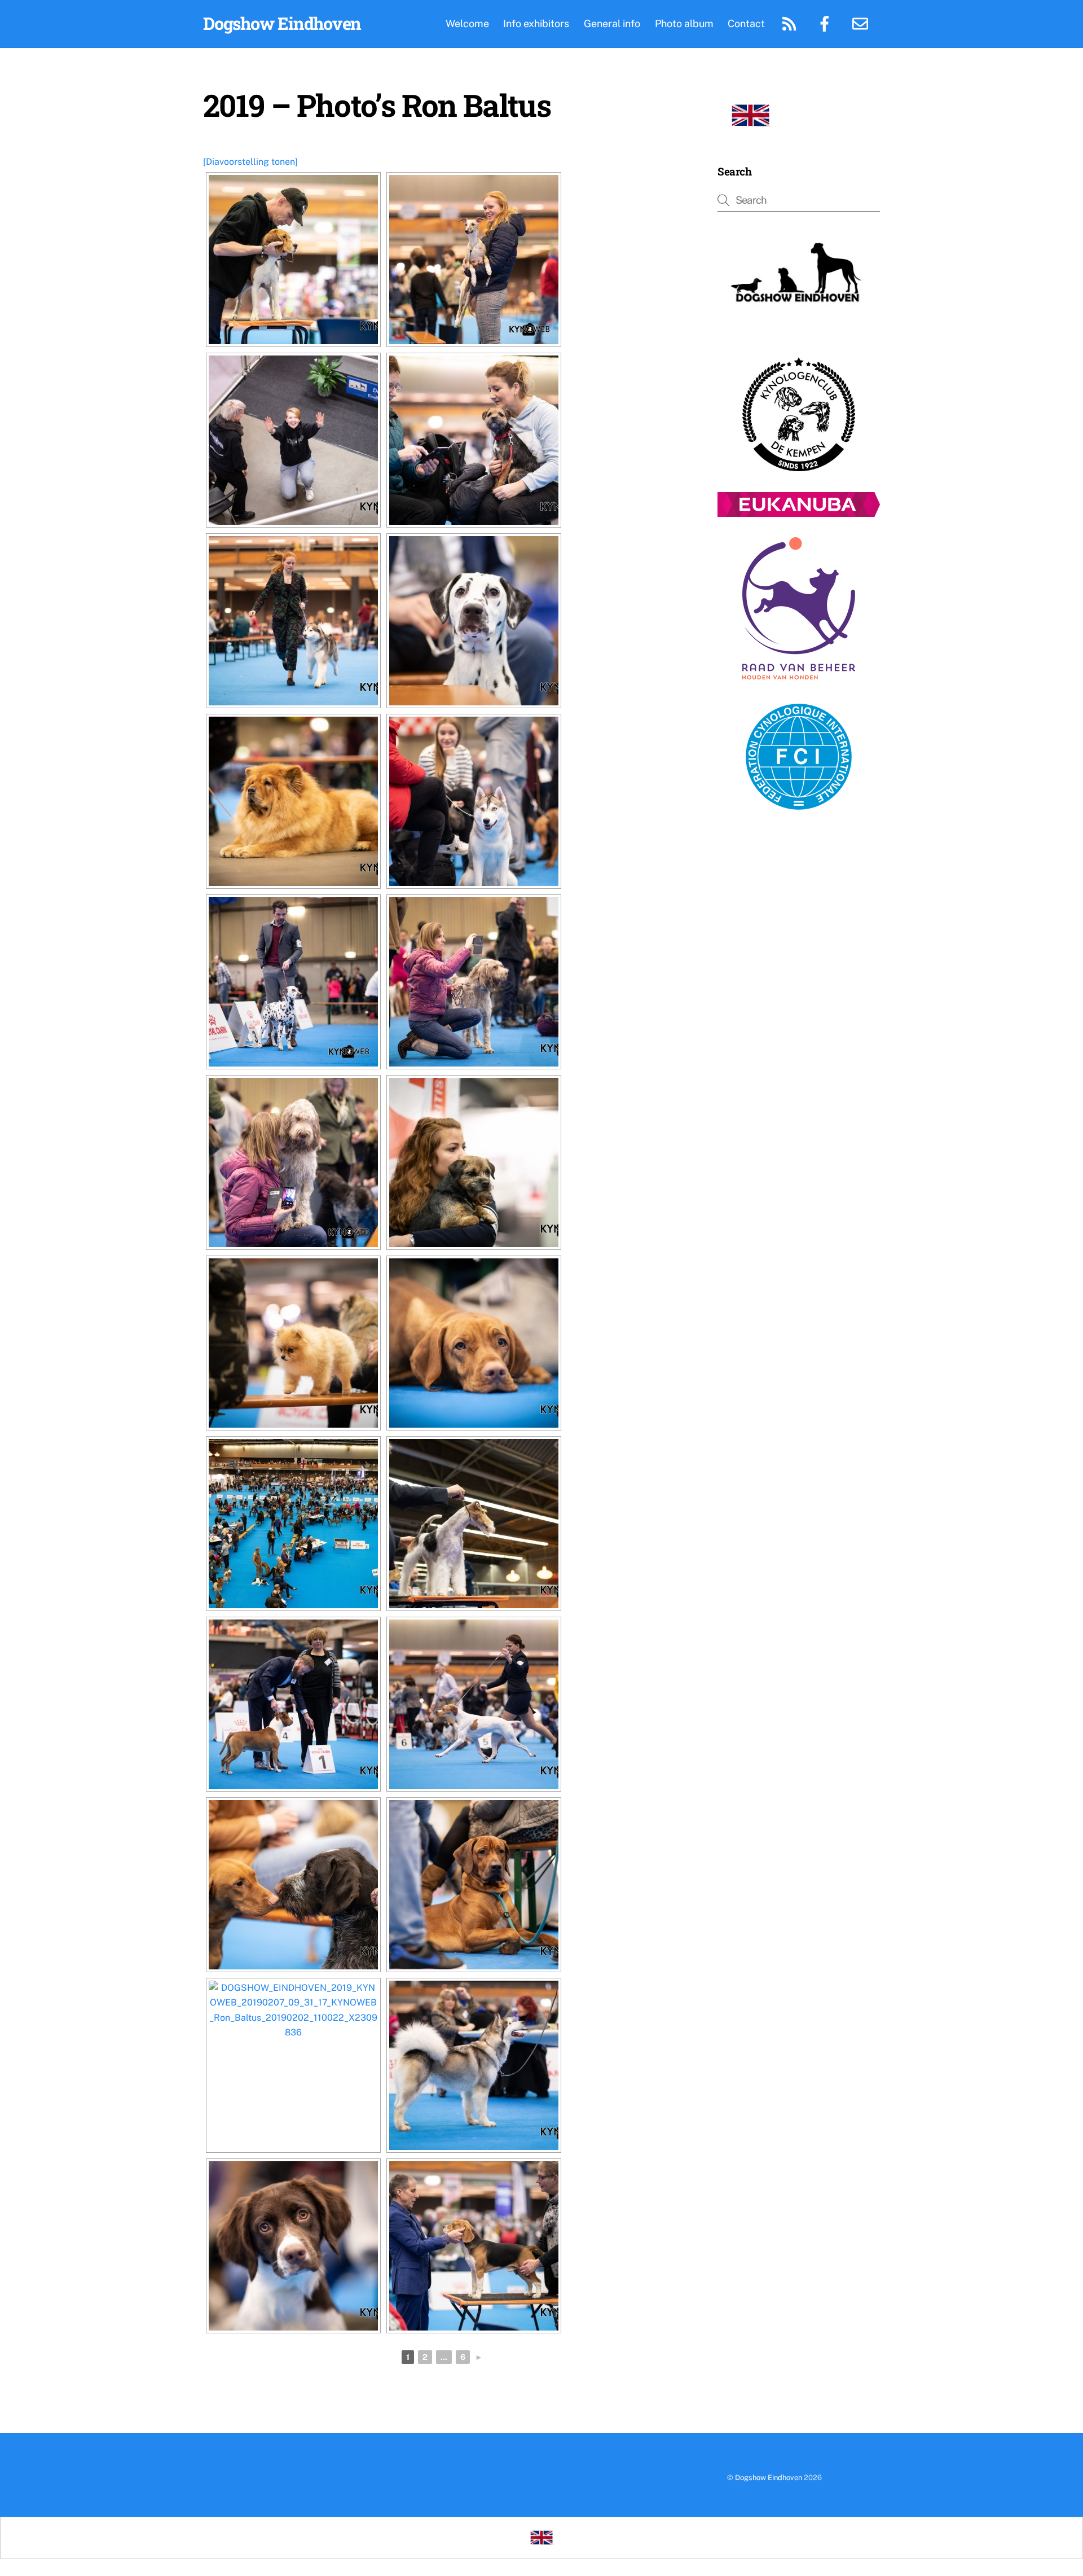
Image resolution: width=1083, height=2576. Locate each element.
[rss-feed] (791, 23)
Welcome (467, 23)
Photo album (684, 23)
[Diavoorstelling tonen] (250, 162)
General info (612, 23)
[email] (862, 23)
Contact (746, 23)
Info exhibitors (536, 23)
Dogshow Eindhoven (769, 2478)
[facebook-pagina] (827, 23)
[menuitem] (750, 116)
